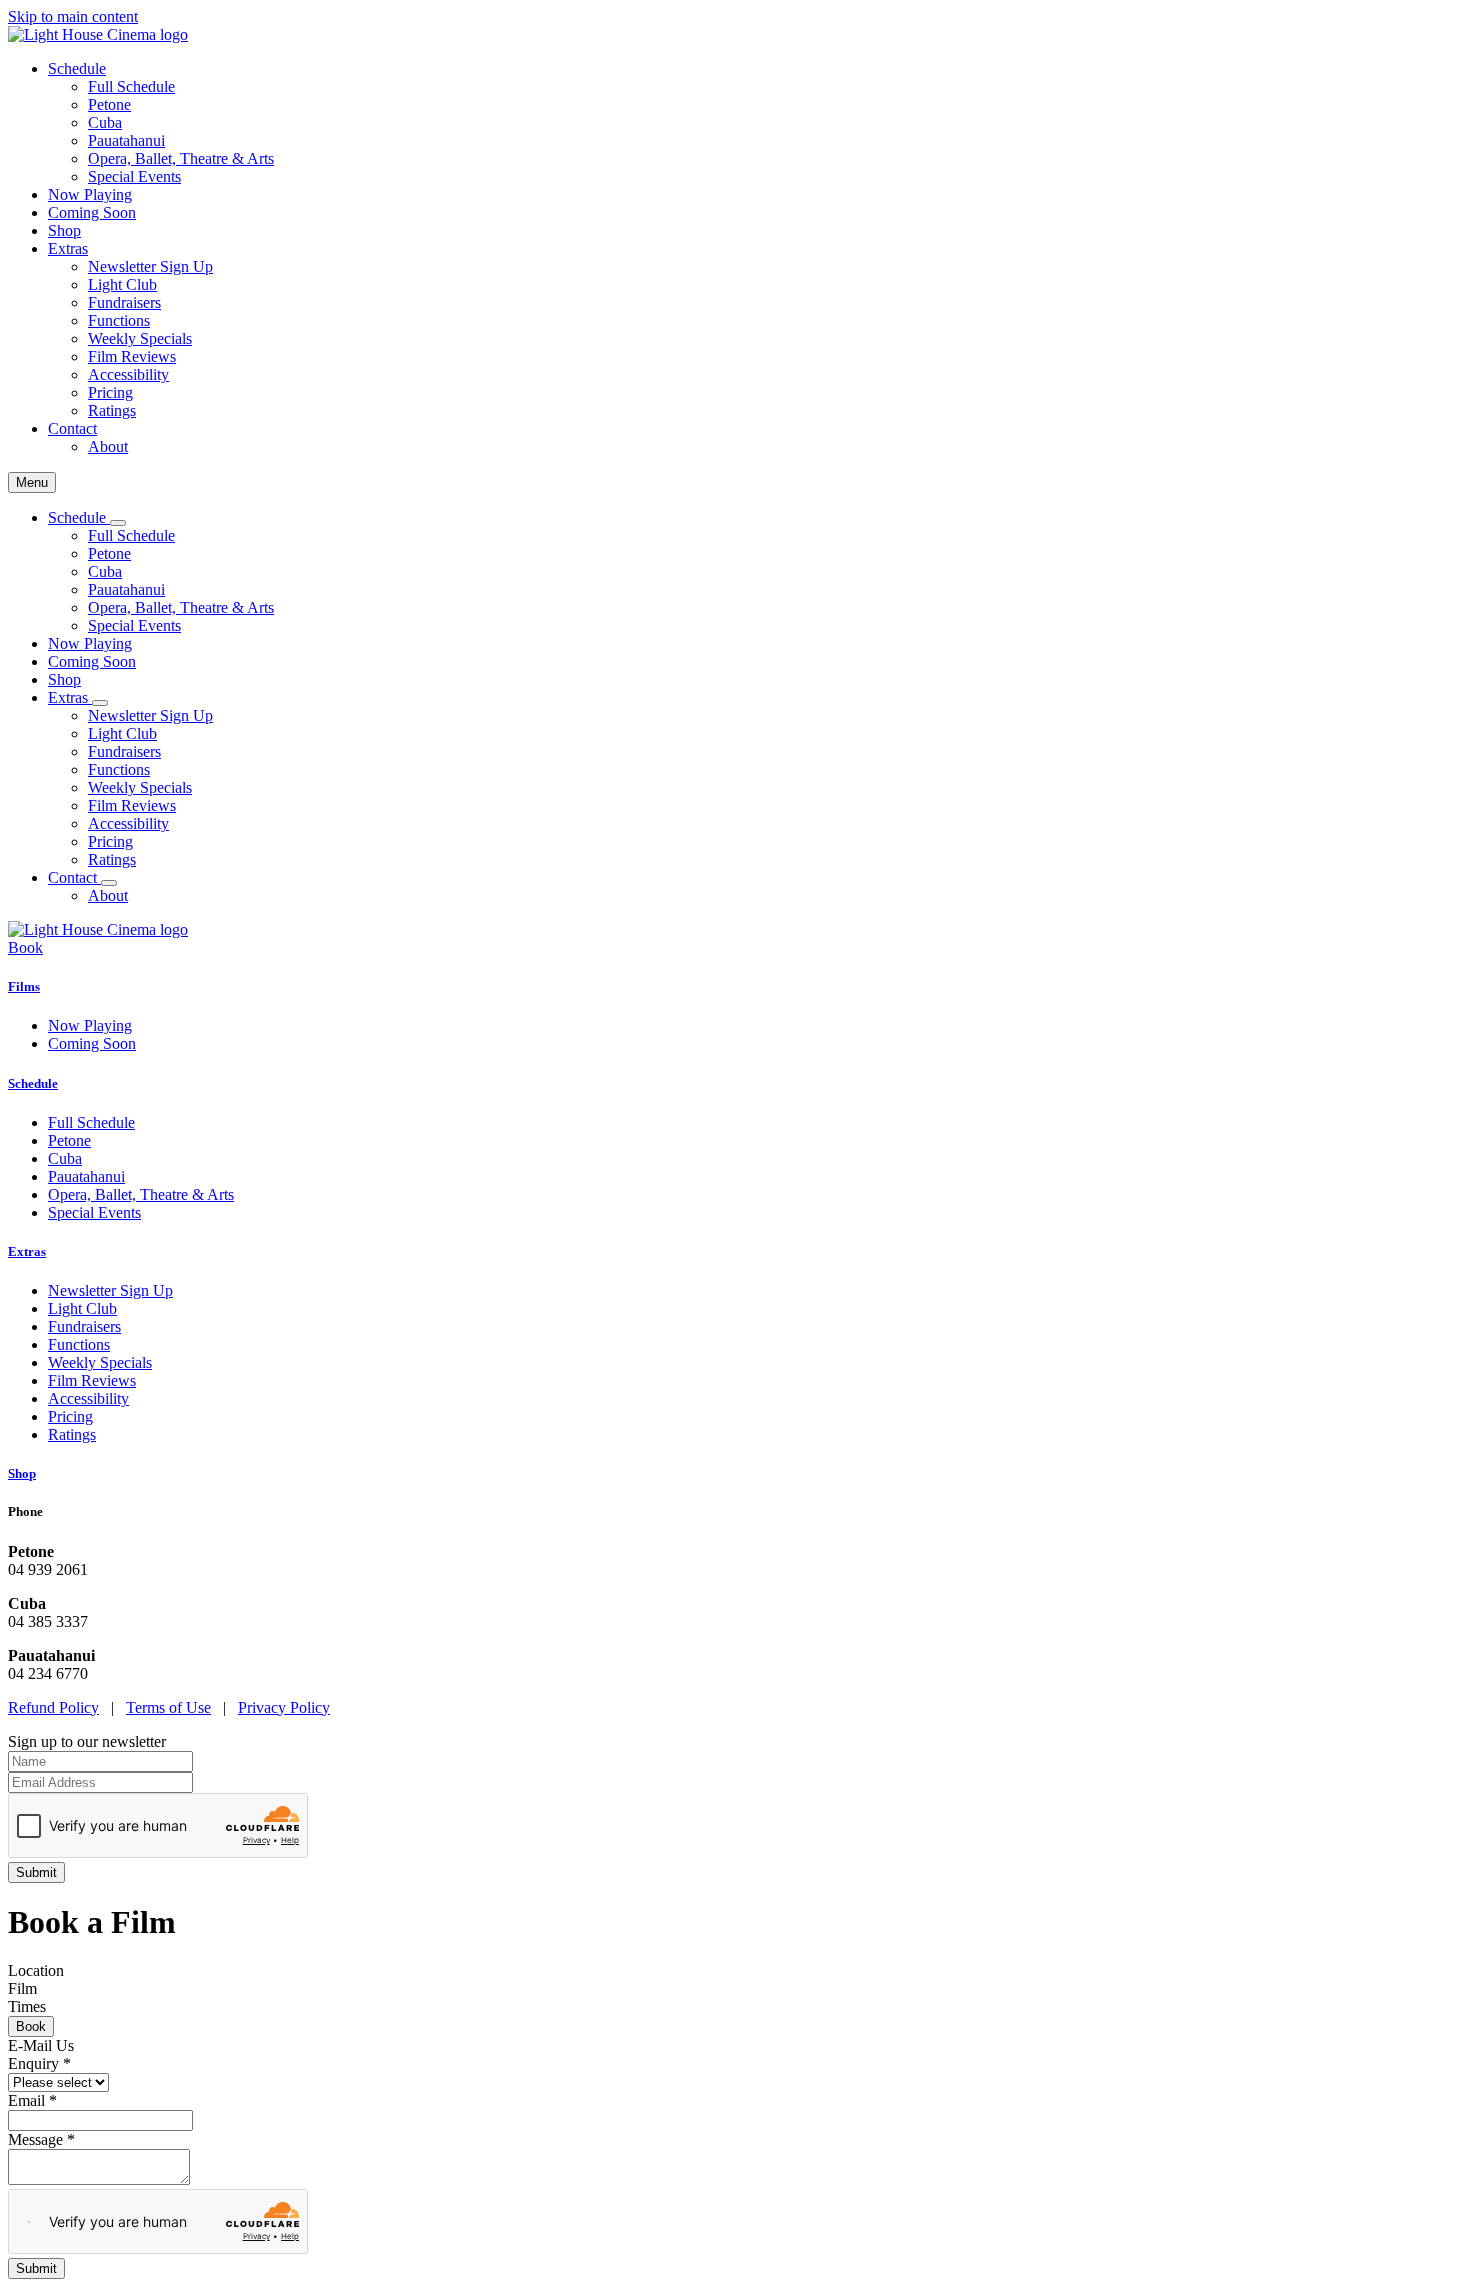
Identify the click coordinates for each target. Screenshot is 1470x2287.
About (108, 446)
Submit (36, 2268)
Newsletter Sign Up (150, 266)
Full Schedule (131, 86)
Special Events (134, 176)
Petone (109, 104)
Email (32, 2100)
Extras (27, 1251)
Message (41, 2139)
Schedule (33, 1083)
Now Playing (90, 194)
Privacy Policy (284, 1707)
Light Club (122, 284)
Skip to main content (73, 16)
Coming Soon (92, 212)
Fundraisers (124, 302)
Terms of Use (168, 1707)
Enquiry (39, 2063)
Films (24, 986)
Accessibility (128, 374)
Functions (119, 320)
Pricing (110, 392)
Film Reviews (132, 356)
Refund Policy (53, 1707)
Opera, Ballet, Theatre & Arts (181, 158)
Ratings (112, 410)
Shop (64, 230)
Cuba (105, 122)
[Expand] (118, 523)
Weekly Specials (140, 338)
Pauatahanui (126, 140)
